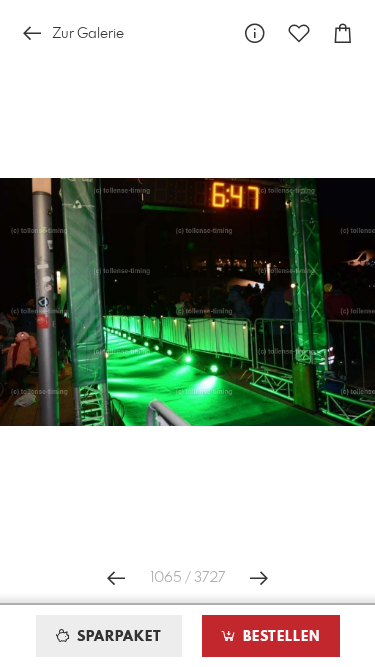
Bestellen (279, 637)
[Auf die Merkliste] (299, 33)
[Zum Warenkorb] (343, 33)
